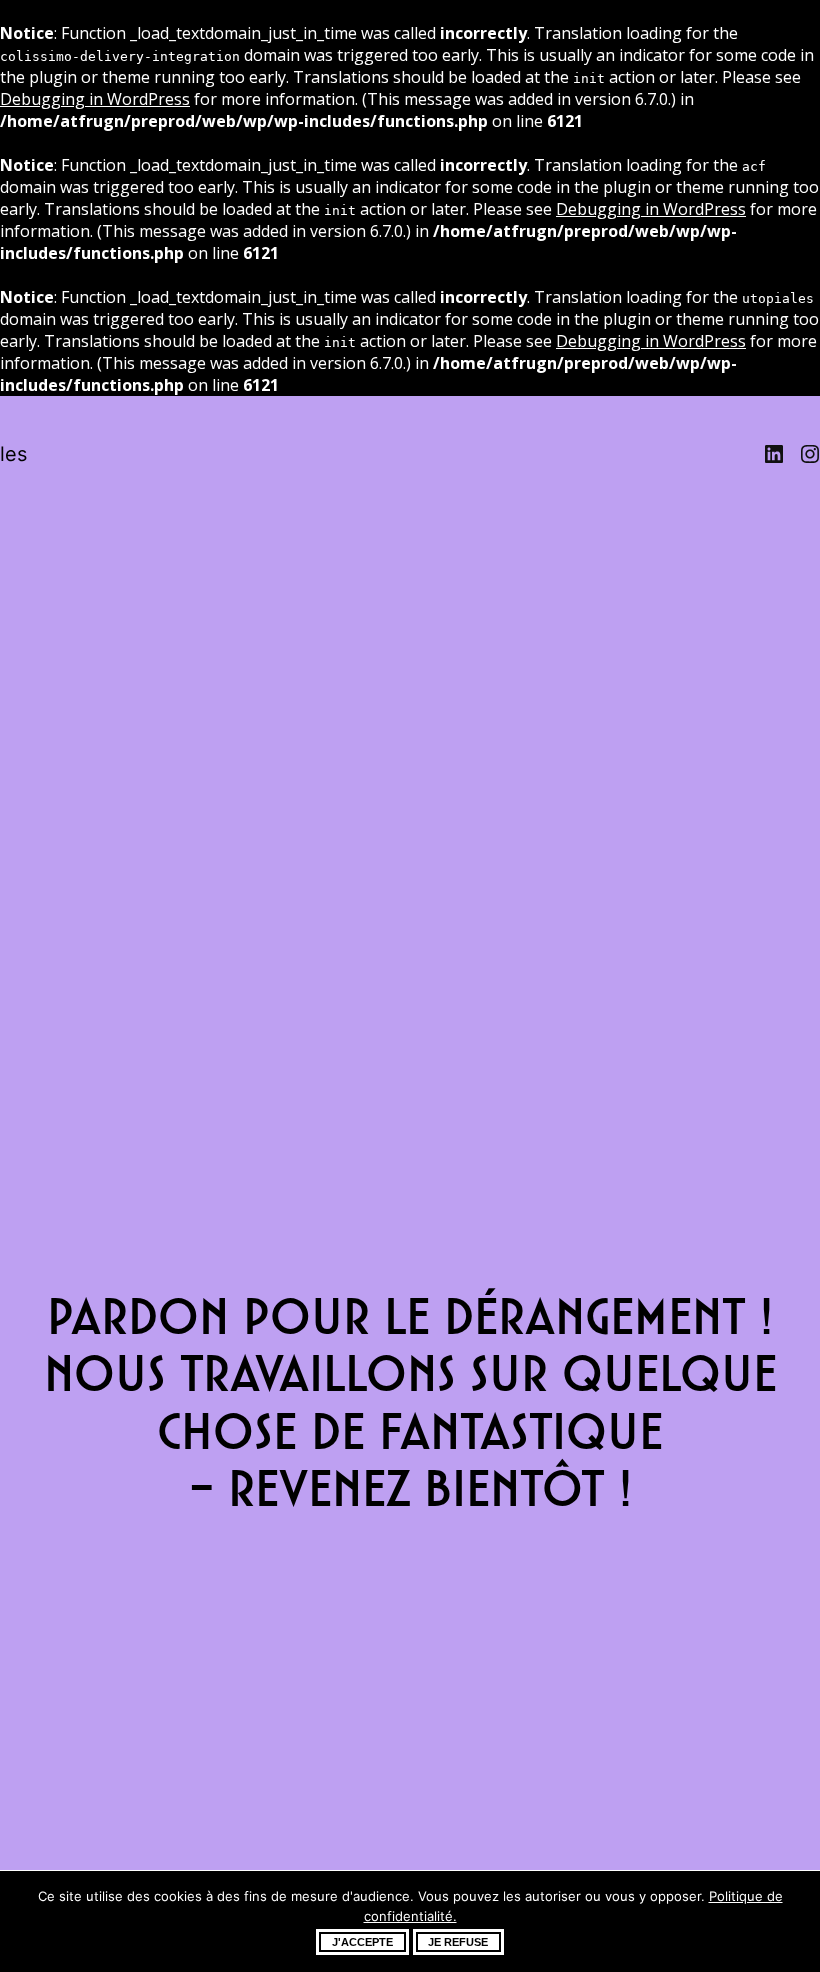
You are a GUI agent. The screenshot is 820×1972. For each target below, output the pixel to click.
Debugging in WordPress (95, 99)
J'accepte (362, 1942)
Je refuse (458, 1942)
